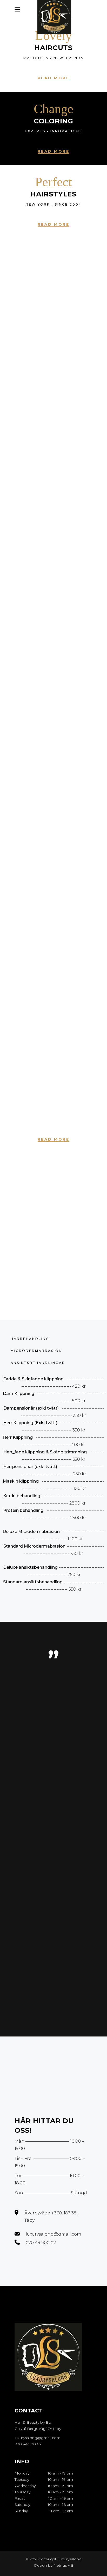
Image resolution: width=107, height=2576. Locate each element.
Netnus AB (63, 2565)
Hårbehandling (30, 1339)
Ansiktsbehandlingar (38, 1363)
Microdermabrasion (36, 1351)
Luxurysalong (69, 2559)
